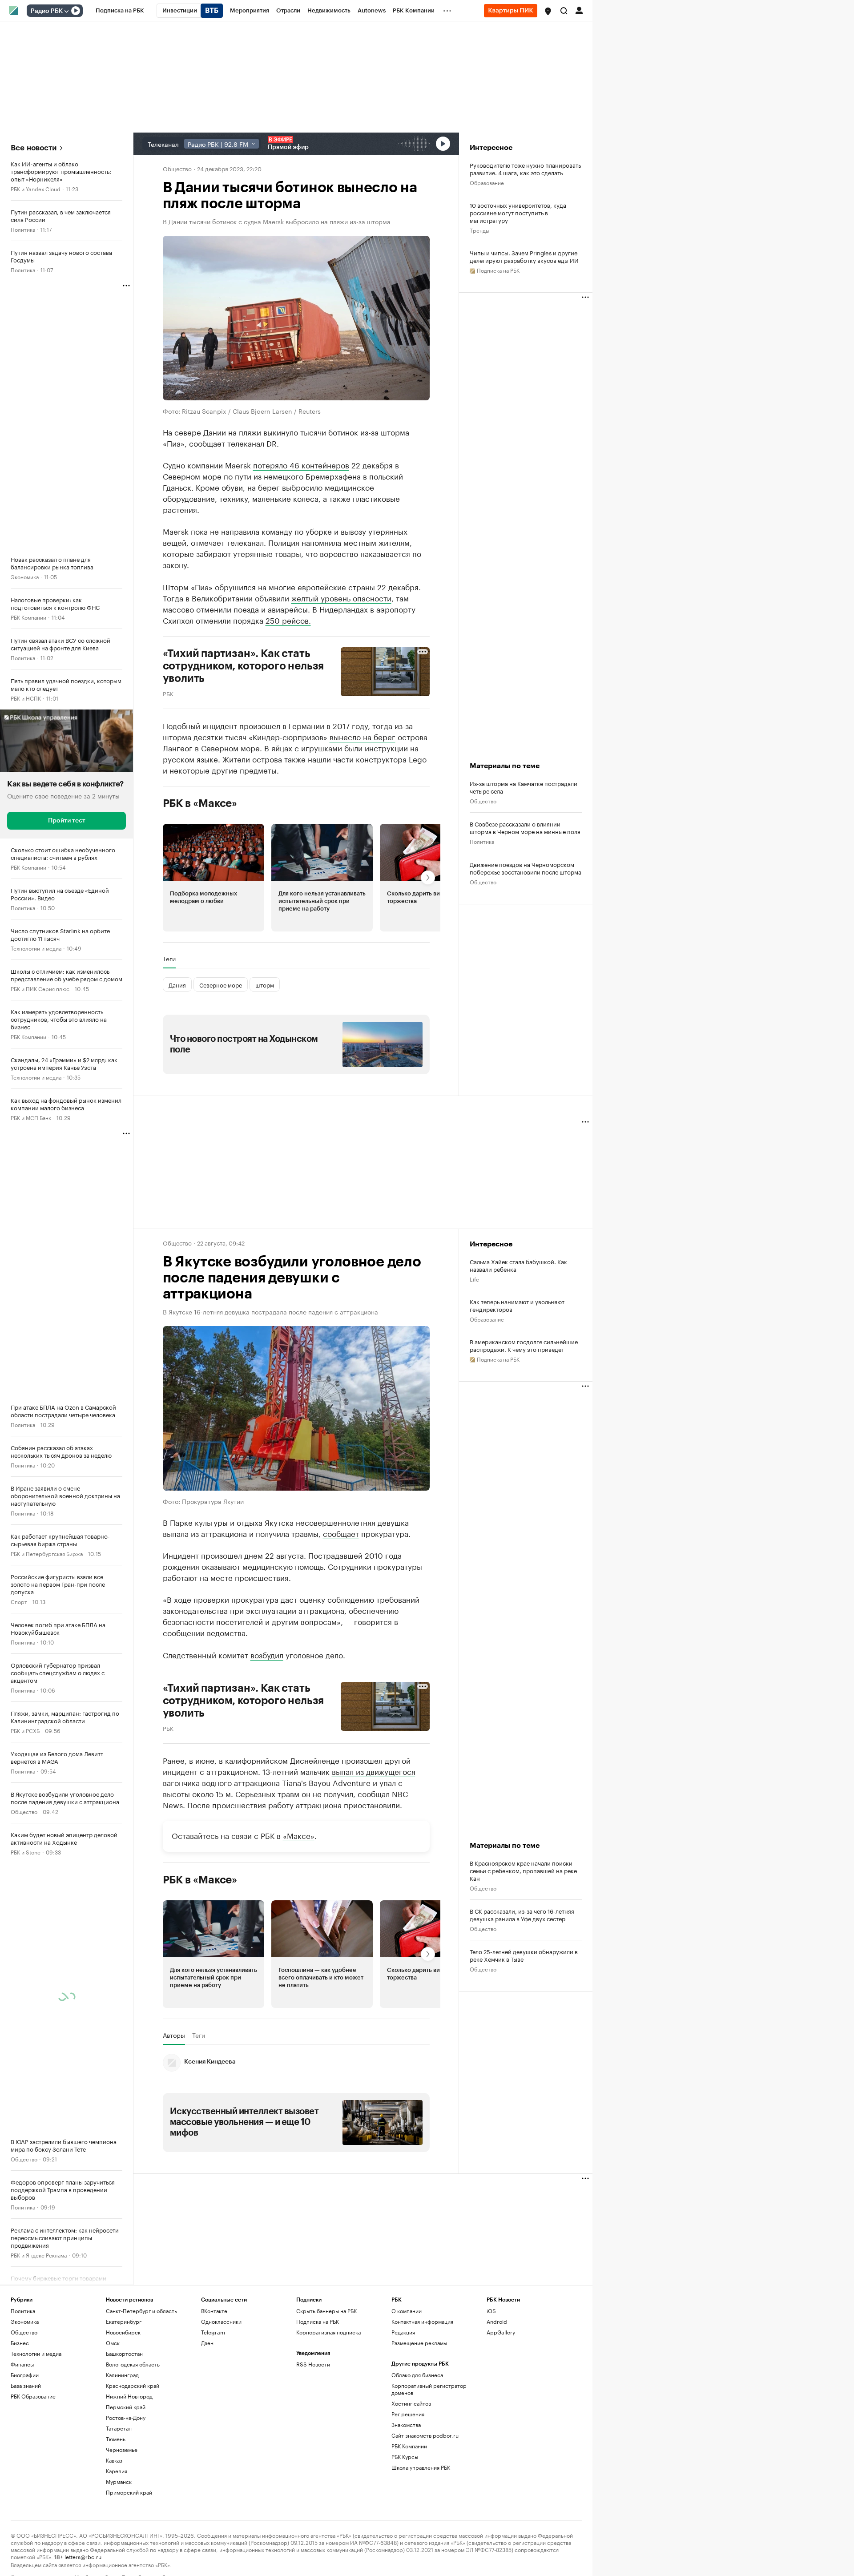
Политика (23, 229)
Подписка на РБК (318, 2321)
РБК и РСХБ (25, 1730)
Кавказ (114, 2460)
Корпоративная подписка (328, 2332)
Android (497, 2321)
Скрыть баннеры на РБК (326, 2311)
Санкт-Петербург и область (141, 2311)
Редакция (403, 2332)
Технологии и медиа (36, 948)
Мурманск (119, 2481)
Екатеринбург (124, 2321)
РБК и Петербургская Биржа (47, 1553)
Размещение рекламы (419, 2343)
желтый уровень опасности (341, 597)
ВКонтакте (214, 2311)
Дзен (207, 2343)
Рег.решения (408, 2414)
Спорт (19, 1601)
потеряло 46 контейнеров (301, 464)
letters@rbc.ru (83, 2556)
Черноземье (122, 2449)
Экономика (25, 576)
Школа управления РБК (421, 2467)
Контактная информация (422, 2321)
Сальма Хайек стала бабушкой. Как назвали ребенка (518, 1265)
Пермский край (126, 2407)
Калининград (122, 2375)
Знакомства (406, 2425)
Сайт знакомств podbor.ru (425, 2435)
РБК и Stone (26, 1852)
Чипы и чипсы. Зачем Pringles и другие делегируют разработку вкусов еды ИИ (524, 256)
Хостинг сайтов (411, 2403)
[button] (548, 11)
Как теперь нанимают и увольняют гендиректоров (517, 1305)
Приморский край (129, 2492)
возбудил (267, 1654)
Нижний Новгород (129, 2396)
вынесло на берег (363, 736)
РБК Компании (28, 617)
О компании (407, 2311)
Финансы (22, 2364)
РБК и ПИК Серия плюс (40, 988)
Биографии (25, 2375)
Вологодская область (133, 2364)
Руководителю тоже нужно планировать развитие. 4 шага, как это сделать (525, 169)
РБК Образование (33, 2396)
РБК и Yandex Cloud (36, 188)
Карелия (117, 2471)
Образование (487, 182)
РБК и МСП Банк (31, 1117)
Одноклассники (221, 2321)
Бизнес (20, 2343)
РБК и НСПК (26, 698)
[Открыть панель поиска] (564, 11)
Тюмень (116, 2439)
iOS (491, 2311)
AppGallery (501, 2332)
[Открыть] (66, 11)
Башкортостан (124, 2353)
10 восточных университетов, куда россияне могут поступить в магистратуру (518, 212)
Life (474, 1279)
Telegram (213, 2332)
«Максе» (299, 1835)
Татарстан (119, 2428)
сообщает (341, 1533)
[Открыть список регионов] (548, 11)
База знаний (26, 2385)
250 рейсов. (288, 620)
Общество (24, 1811)
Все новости (34, 148)
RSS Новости (313, 2364)
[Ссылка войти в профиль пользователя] (579, 10)
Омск (113, 2343)
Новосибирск (123, 2332)
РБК (168, 693)
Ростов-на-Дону (126, 2417)
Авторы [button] (174, 2035)
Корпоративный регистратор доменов (429, 2389)
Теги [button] (169, 959)
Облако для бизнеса (417, 2375)
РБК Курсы (405, 2457)
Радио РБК (47, 11)
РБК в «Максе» (200, 803)
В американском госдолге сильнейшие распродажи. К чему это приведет (524, 1345)
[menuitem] (120, 11)
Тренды (479, 230)
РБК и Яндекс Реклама (39, 2255)
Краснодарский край (133, 2385)
